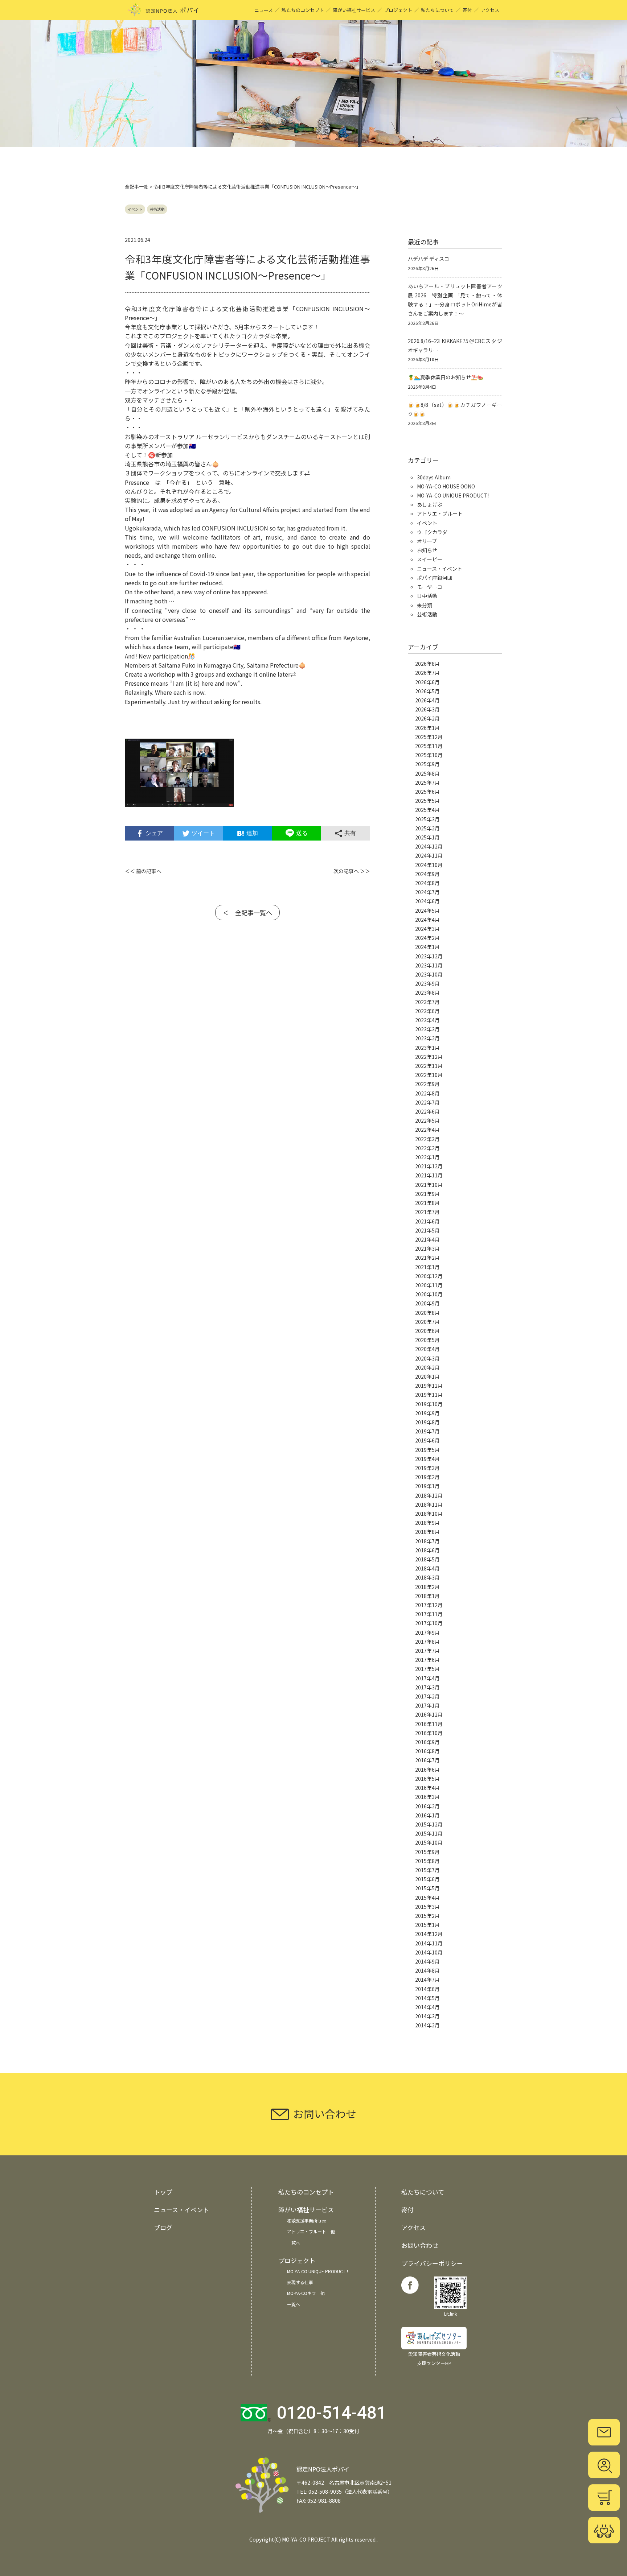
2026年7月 (427, 673)
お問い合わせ (420, 2245)
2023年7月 (427, 1002)
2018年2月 (427, 1587)
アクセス (490, 10)
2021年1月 (427, 1267)
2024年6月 (427, 901)
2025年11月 (429, 746)
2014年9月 (427, 1961)
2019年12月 (429, 1386)
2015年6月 (427, 1879)
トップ (163, 2192)
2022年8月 (427, 1093)
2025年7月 (427, 783)
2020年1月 (427, 1376)
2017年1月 (427, 1705)
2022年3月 (427, 1139)
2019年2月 (427, 1477)
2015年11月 (429, 1833)
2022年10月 (429, 1075)
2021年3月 (427, 1248)
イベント (135, 209)
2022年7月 (427, 1102)
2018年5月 (427, 1559)
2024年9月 (427, 874)
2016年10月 (429, 1733)
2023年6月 (427, 1011)
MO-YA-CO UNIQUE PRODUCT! (453, 495)
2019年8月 (427, 1422)
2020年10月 (429, 1294)
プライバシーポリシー (432, 2263)
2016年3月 (427, 1797)
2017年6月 (427, 1660)
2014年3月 (427, 2016)
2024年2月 (427, 938)
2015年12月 (429, 1824)
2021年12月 (429, 1166)
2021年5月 (427, 1230)
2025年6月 (427, 792)
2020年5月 (427, 1340)
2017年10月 (429, 1623)
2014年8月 (427, 1970)
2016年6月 (427, 1770)
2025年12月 (429, 737)
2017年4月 (427, 1678)
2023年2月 (427, 1038)
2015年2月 (427, 1916)
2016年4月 (427, 1788)
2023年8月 (427, 992)
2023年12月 (429, 956)
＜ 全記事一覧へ (247, 913)
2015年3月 (427, 1907)
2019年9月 (427, 1413)
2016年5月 (427, 1779)
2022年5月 (427, 1120)
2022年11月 (429, 1066)
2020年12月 (429, 1276)
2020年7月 (427, 1322)
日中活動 (427, 596)
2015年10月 (429, 1842)
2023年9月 (427, 983)
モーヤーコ (430, 587)
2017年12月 (429, 1605)
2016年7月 (427, 1760)
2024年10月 (429, 865)
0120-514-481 (332, 2413)
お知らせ (427, 550)
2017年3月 (427, 1687)
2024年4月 (427, 920)
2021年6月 (427, 1221)
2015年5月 (427, 1888)
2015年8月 (427, 1861)
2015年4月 (427, 1898)
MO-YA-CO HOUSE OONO (446, 486)
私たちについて (437, 10)
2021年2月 (427, 1258)
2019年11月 (429, 1395)
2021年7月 (427, 1212)
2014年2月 (427, 2025)
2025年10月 (429, 755)
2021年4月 (427, 1239)
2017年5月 (427, 1669)
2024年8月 (427, 883)
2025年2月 (427, 828)
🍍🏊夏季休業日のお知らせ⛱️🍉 (446, 377)
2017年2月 (427, 1696)
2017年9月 (427, 1632)
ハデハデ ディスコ (429, 259)
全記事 (132, 187)
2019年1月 (427, 1486)
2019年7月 (427, 1431)
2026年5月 (427, 691)
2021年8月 (427, 1203)
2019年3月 (427, 1468)
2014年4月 (427, 2007)
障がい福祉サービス (354, 10)
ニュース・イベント (440, 569)
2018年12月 (429, 1495)
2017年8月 (427, 1642)
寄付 (467, 10)
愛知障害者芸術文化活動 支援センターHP (434, 2358)
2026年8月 (427, 664)
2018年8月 (427, 1532)
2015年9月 (427, 1852)
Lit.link (450, 2314)
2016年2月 (427, 1806)
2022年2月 (427, 1148)
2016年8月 (427, 1751)
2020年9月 (427, 1303)
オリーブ (427, 541)
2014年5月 (427, 1998)
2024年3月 (427, 929)
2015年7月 (427, 1870)
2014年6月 (427, 1989)
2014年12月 (429, 1934)
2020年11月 (429, 1285)
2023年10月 (429, 974)
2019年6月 (427, 1440)
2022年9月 (427, 1084)
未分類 (425, 605)
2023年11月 (429, 965)
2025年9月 (427, 764)
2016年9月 (427, 1742)
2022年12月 (429, 1057)
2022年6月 (427, 1111)
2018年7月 (427, 1541)
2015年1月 (427, 1925)
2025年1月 (427, 837)
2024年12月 (429, 846)
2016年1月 (427, 1815)
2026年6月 (427, 682)
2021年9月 (427, 1194)
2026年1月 (427, 728)
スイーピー (430, 559)
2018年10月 (429, 1514)
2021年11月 (429, 1175)
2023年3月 (427, 1029)
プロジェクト (398, 10)
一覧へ (294, 2243)
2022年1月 (427, 1157)
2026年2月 (427, 718)
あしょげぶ (430, 504)
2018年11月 (429, 1504)
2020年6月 (427, 1331)
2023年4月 (427, 1020)
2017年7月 (427, 1651)
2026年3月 (427, 709)
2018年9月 (427, 1523)
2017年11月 (429, 1614)
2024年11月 (429, 855)
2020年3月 (427, 1358)
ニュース (264, 10)
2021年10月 (429, 1185)
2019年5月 (427, 1450)
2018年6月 (427, 1550)
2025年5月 (427, 801)
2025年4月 (427, 810)
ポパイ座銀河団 (435, 578)
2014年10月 (429, 1952)
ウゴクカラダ (432, 532)
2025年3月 (427, 819)
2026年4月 (427, 700)
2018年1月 (427, 1596)
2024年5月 (427, 911)
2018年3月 (427, 1577)
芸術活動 (157, 209)
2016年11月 (429, 1724)
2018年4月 (427, 1568)
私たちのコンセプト (303, 10)
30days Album (434, 477)
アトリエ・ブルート (440, 513)
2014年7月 (427, 1980)
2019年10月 (429, 1404)
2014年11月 (429, 1943)
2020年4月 (427, 1349)
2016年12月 (429, 1714)
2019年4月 (427, 1459)
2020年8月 (427, 1313)
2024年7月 (427, 892)
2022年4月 (427, 1130)
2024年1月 (427, 947)
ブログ (163, 2227)
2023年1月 (427, 1048)
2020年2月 (427, 1367)
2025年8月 (427, 773)
